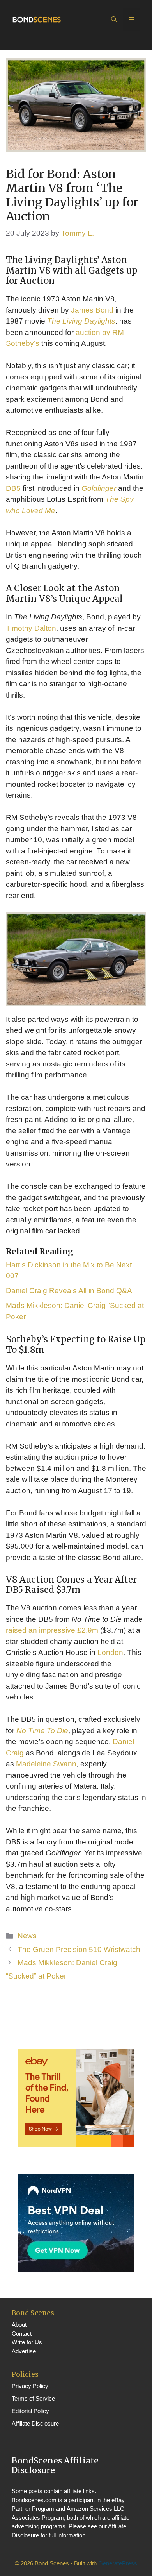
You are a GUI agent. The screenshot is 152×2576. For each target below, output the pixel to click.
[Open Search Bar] (114, 20)
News (27, 1936)
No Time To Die (42, 1731)
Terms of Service (33, 2398)
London (110, 1652)
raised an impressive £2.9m (52, 1630)
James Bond (92, 310)
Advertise (24, 2351)
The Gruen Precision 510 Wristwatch (79, 1949)
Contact (22, 2334)
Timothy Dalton (31, 628)
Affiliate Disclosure (35, 2423)
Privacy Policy (30, 2386)
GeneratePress (118, 2563)
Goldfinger (99, 488)
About (19, 2325)
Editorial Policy (30, 2411)
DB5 (13, 488)
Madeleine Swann (46, 1764)
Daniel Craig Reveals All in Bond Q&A (69, 1291)
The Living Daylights (81, 321)
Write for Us (27, 2342)
